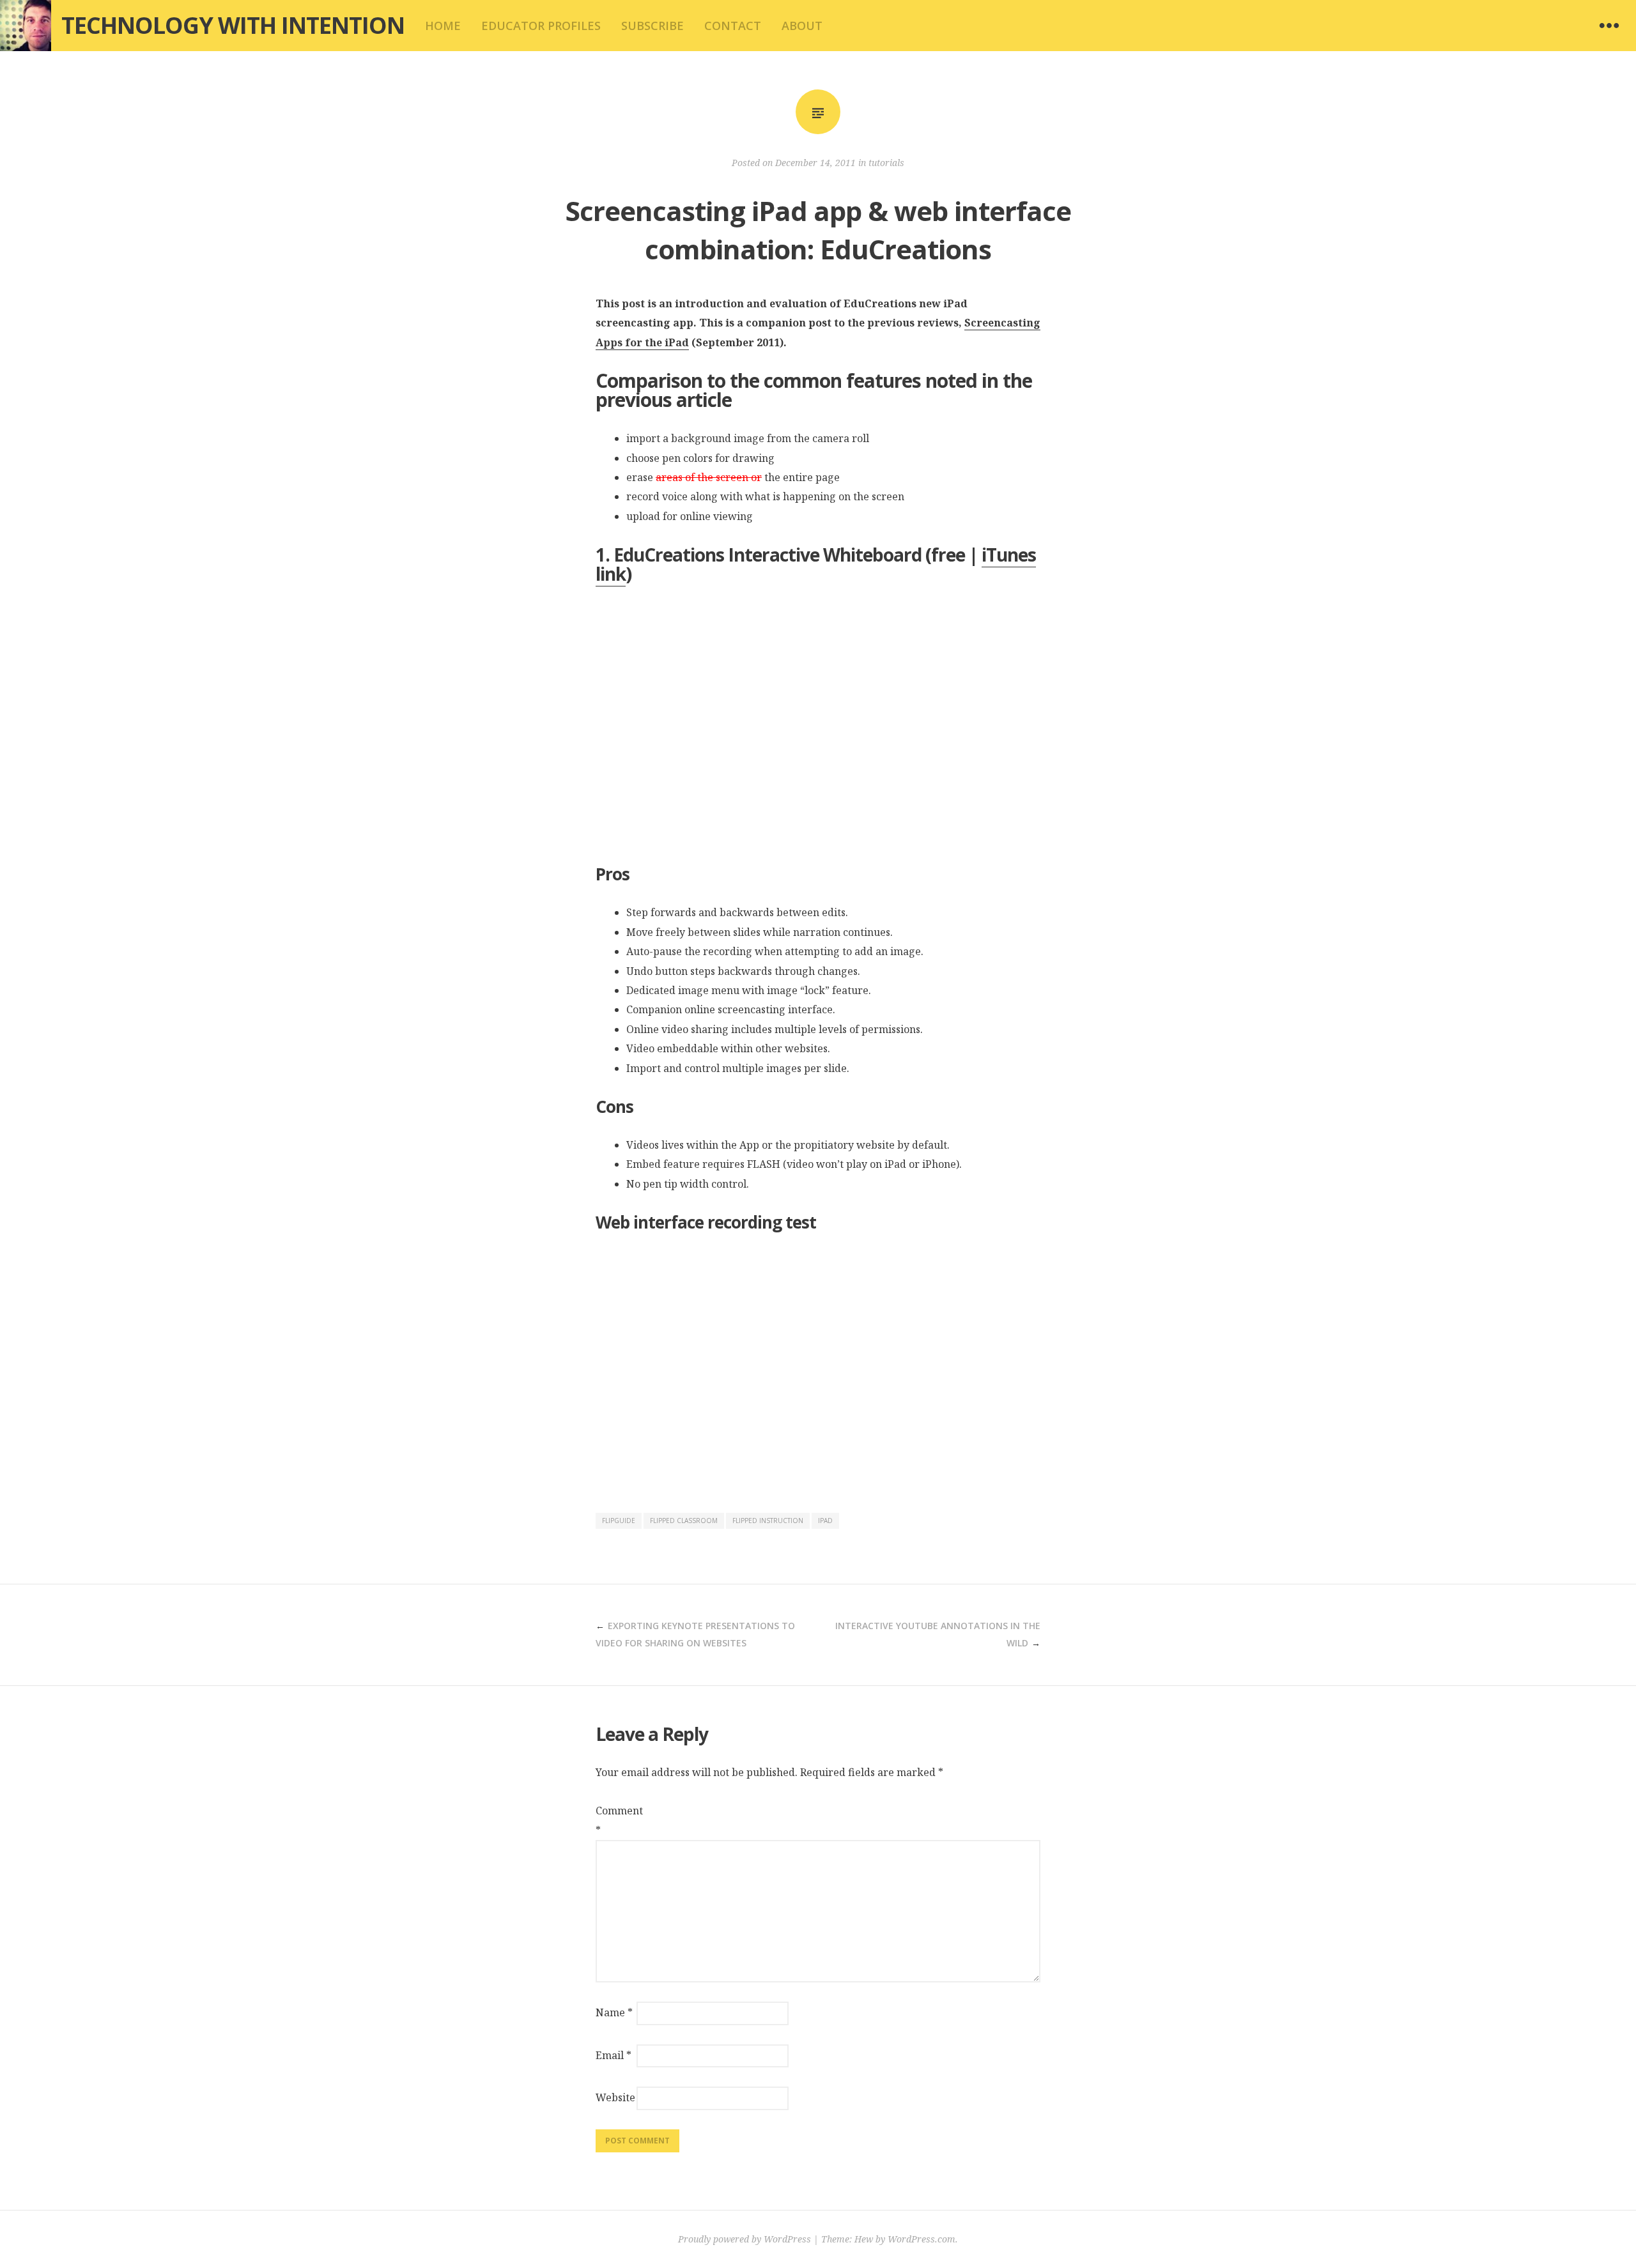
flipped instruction (768, 1521)
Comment (615, 1820)
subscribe (652, 26)
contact (733, 26)
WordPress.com (922, 2239)
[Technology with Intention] (26, 26)
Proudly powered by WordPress (745, 2239)
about (802, 26)
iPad (825, 1521)
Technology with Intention (233, 25)
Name (614, 2012)
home (443, 26)
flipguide (619, 1521)
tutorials (886, 163)
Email (613, 2055)
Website (615, 2097)
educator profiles (541, 26)
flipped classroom (684, 1521)
